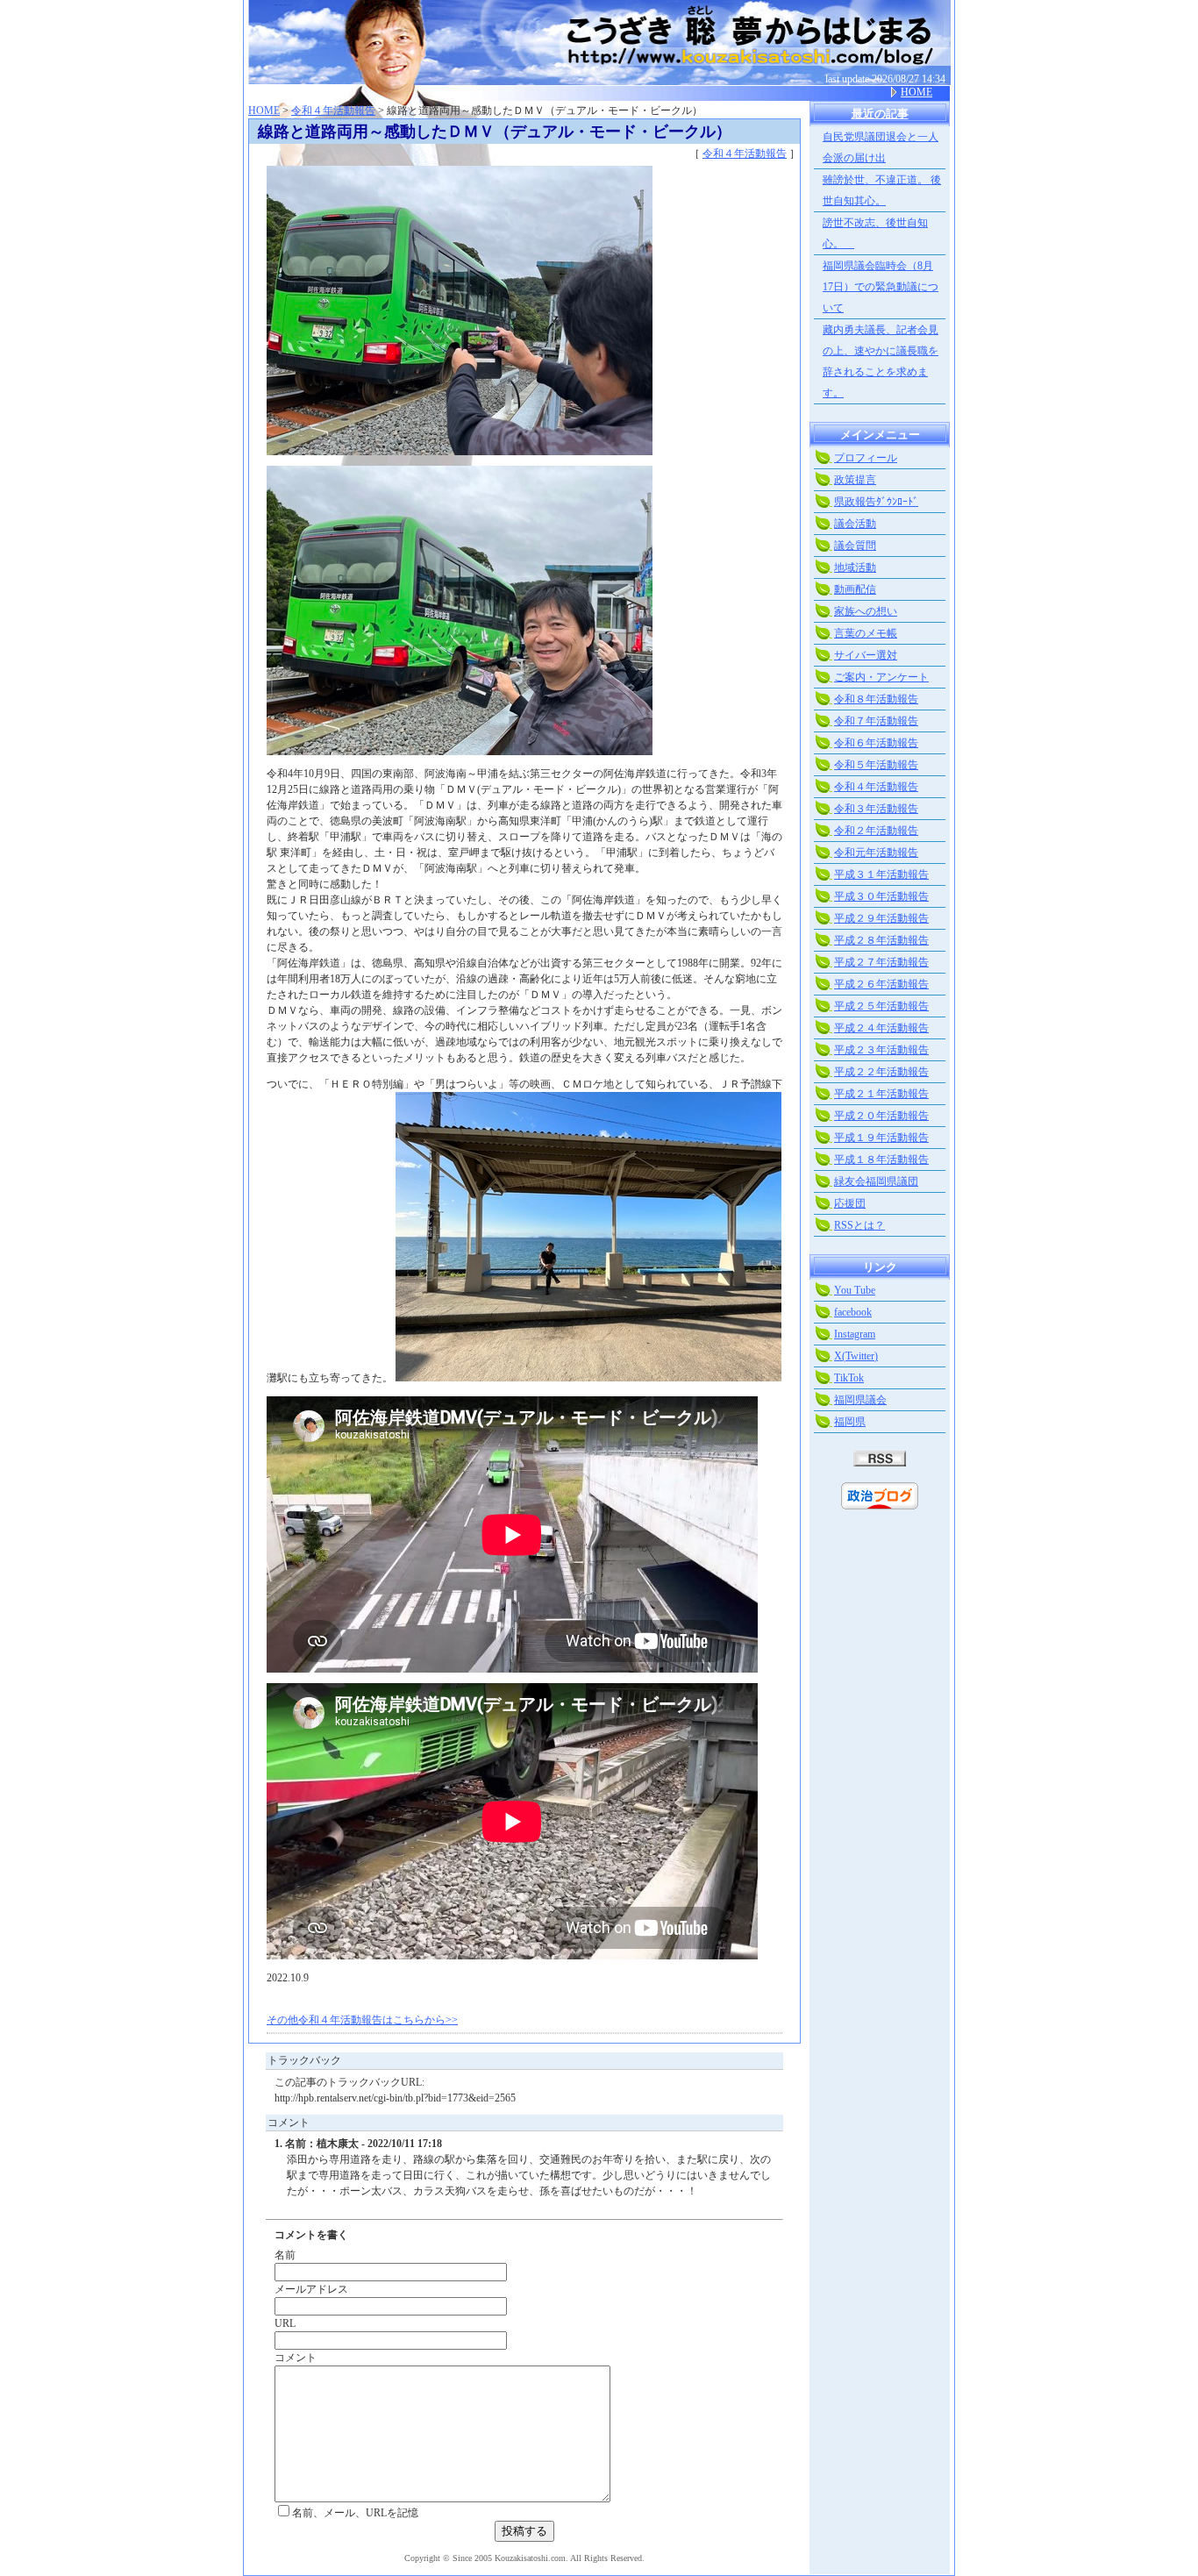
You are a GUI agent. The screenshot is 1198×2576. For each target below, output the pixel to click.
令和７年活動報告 (876, 721)
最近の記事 (880, 114)
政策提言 (855, 480)
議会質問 (855, 546)
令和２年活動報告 (876, 831)
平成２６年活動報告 (881, 984)
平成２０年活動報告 (881, 1116)
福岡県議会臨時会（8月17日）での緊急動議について (881, 287)
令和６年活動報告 (876, 743)
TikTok (849, 1378)
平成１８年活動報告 (881, 1160)
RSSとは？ (859, 1225)
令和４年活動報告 (333, 111)
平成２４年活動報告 (881, 1028)
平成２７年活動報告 (881, 962)
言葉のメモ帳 (866, 633)
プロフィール (866, 458)
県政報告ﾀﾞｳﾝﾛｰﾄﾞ (876, 502)
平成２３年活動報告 (881, 1050)
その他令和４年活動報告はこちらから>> (362, 2020)
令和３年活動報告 (876, 809)
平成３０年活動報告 (881, 896)
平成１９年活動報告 (881, 1138)
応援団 (850, 1203)
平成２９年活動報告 (881, 918)
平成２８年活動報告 (881, 940)
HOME (916, 92)
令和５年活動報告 (876, 765)
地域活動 (855, 567)
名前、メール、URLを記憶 (355, 2513)
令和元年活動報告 (876, 853)
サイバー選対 (866, 655)
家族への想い (866, 611)
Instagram (855, 1334)
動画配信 (855, 589)
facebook (853, 1312)
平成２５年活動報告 (881, 1006)
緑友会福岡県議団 (876, 1181)
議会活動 (855, 524)
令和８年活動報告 (876, 699)
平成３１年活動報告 (881, 874)
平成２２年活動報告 (881, 1072)
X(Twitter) (856, 1356)
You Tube (855, 1290)
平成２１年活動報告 (881, 1094)
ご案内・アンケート (881, 677)
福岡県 (850, 1422)
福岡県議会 (860, 1400)
